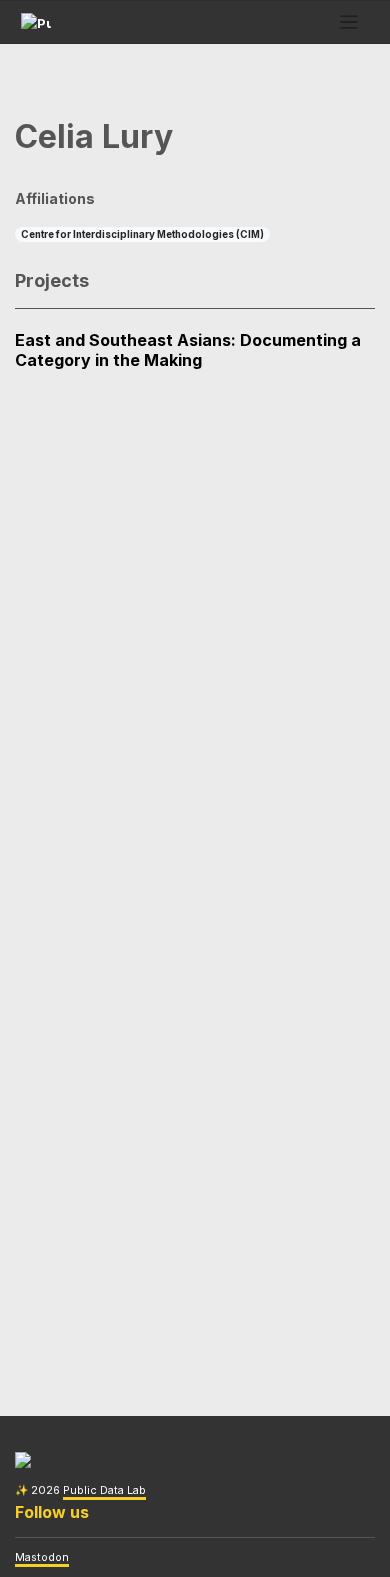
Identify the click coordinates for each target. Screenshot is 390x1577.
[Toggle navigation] (349, 22)
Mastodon (42, 1557)
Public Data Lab (104, 1490)
